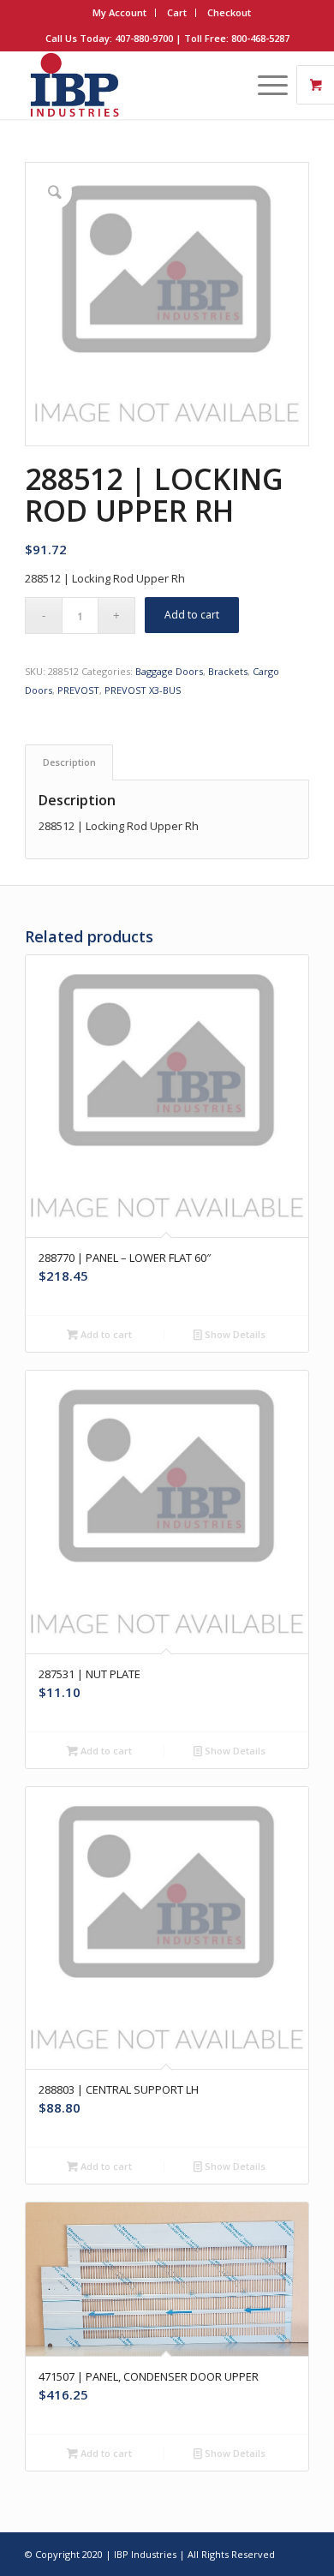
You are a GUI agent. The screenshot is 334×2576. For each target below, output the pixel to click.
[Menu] (264, 85)
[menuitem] (120, 13)
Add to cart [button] (105, 1334)
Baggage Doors (169, 671)
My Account (119, 12)
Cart (177, 12)
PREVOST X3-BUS (143, 690)
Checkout (229, 12)
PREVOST (78, 690)
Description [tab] (69, 762)
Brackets (228, 671)
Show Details (234, 1334)
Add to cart (192, 615)
